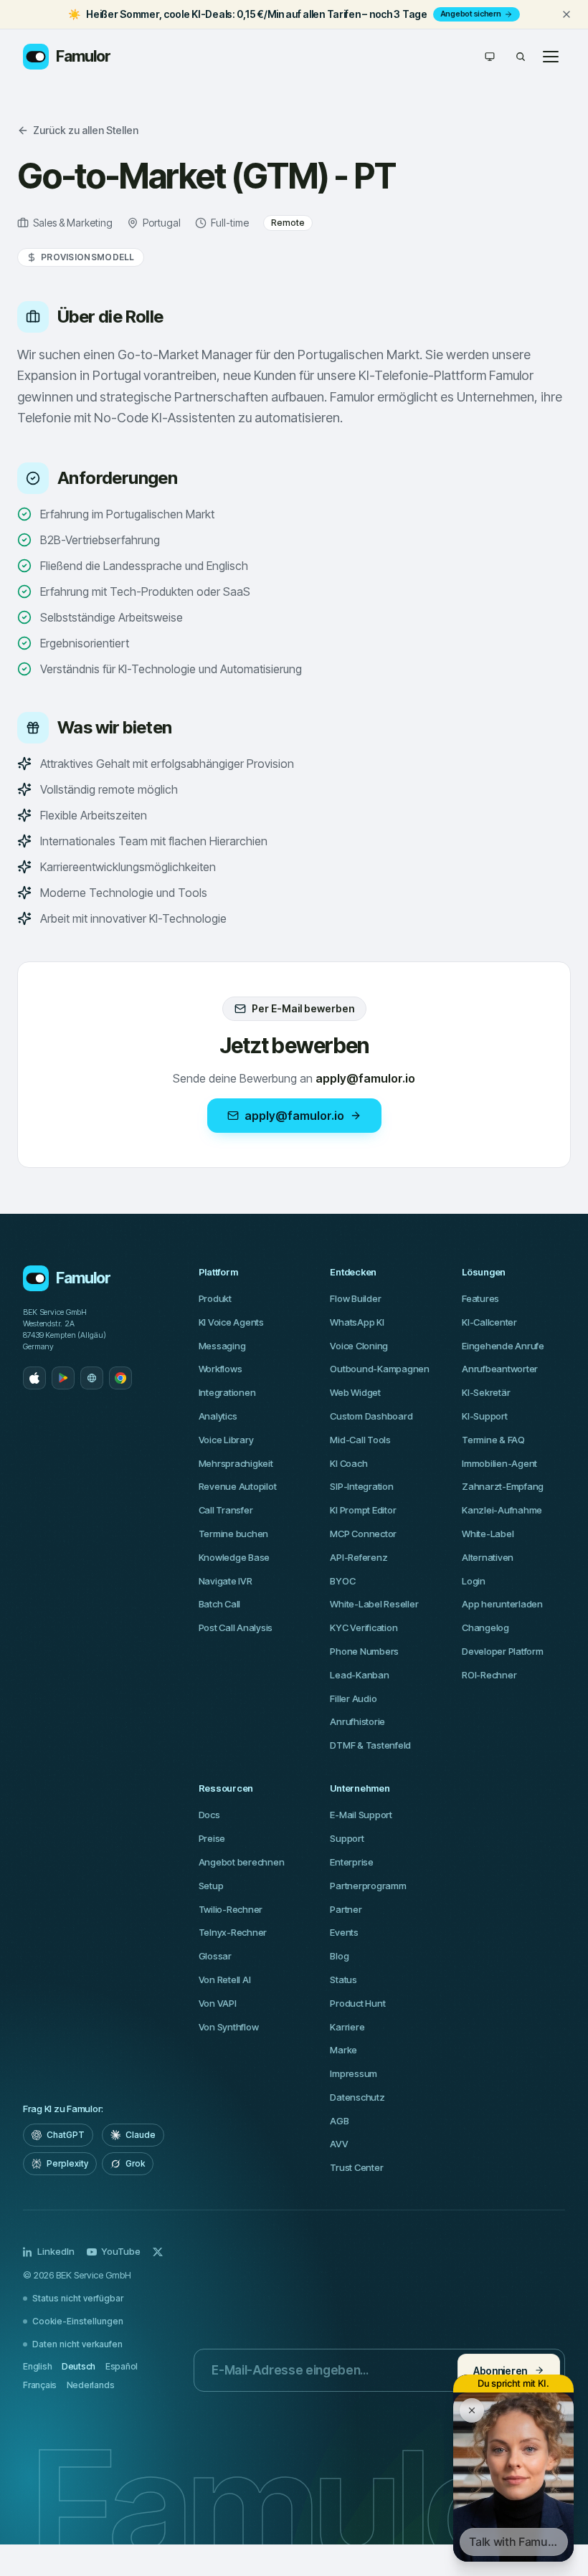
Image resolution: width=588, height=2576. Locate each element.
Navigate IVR (226, 1581)
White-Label (488, 1534)
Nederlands (91, 2385)
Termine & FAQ (493, 1440)
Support (347, 1838)
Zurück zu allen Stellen (86, 130)
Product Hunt (357, 2003)
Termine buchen (233, 1534)
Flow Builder (355, 1298)
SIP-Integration (361, 1486)
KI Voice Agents (231, 1322)
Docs (209, 1815)
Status (343, 1979)
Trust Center (356, 2167)
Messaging (222, 1346)
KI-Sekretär (486, 1392)
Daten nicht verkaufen (77, 2344)
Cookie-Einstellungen (78, 2321)
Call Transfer (226, 1510)
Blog (339, 1956)
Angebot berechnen (242, 1862)
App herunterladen (502, 1604)
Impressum (354, 2073)
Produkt (215, 1298)
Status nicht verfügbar (78, 2298)
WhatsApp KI (357, 1322)
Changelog (485, 1627)
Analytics (218, 1416)
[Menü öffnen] (551, 57)
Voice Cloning (359, 1346)
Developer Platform (502, 1651)
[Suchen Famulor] (521, 57)
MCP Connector (363, 1534)
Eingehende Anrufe (503, 1346)
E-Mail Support (361, 1815)
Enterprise (351, 1862)
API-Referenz (359, 1557)
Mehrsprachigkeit (236, 1463)
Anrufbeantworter (500, 1369)
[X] (158, 2252)
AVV (339, 2144)
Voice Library (226, 1440)
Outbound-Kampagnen (379, 1369)
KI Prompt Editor (363, 1510)
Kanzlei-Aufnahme (502, 1510)
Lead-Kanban (359, 1675)
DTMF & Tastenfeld (370, 1745)
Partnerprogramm (368, 1886)
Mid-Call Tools (360, 1440)
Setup (211, 1886)
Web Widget (355, 1392)
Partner (346, 1909)
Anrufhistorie (357, 1721)
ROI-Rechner (489, 1675)
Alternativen (488, 1557)
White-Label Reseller (374, 1604)
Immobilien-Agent (499, 1463)
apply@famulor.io (294, 1116)
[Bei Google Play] (63, 1378)
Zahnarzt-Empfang (503, 1486)
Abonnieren (500, 2371)
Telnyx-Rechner (233, 1932)
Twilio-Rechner (231, 1909)
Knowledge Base (234, 1557)
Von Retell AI (225, 1979)
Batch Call (219, 1604)
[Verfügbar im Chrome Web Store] (120, 1378)
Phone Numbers (364, 1651)
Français (40, 2385)
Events (344, 1932)
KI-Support (484, 1416)
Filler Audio (353, 1698)
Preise (212, 1838)
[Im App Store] (34, 1378)
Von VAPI (218, 2003)
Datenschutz (357, 2097)
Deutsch (79, 2366)
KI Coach (348, 1463)
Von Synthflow (229, 2027)
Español (122, 2366)
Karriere (347, 2027)
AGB (339, 2121)
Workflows (220, 1369)
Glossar (215, 1956)
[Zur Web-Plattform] (92, 1378)
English (37, 2366)
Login (474, 1581)
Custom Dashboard (371, 1416)
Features (480, 1298)
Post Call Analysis (236, 1627)
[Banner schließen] (566, 14)
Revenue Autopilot (238, 1486)
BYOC (342, 1581)
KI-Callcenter (489, 1322)
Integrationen (227, 1392)
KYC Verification (364, 1627)
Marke (343, 2050)
